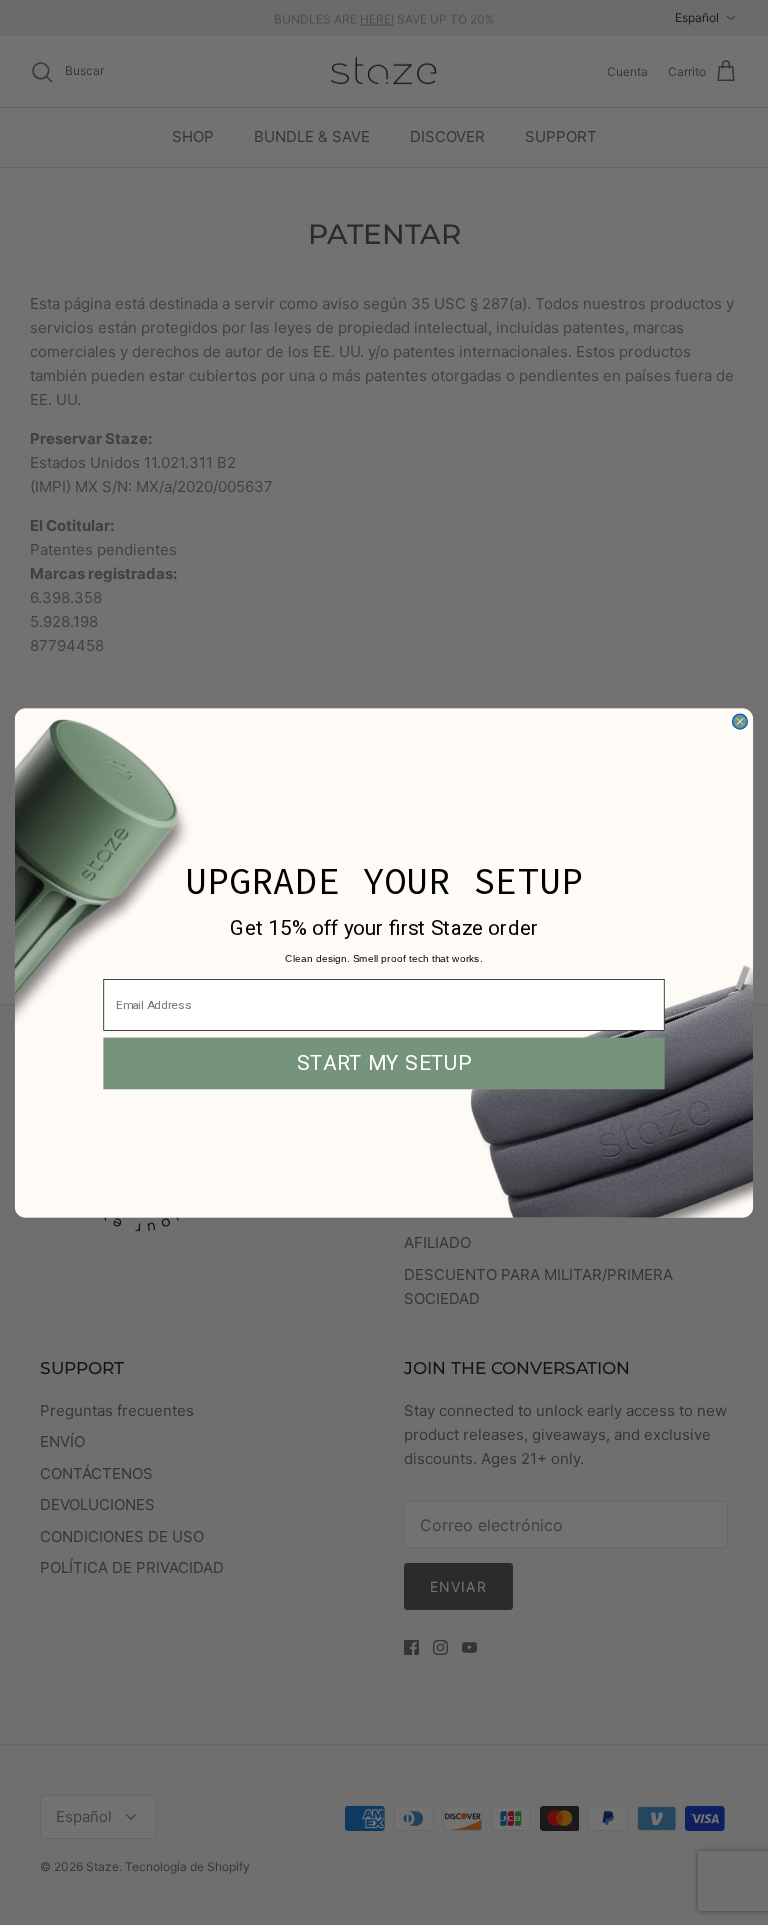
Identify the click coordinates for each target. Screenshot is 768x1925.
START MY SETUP (384, 1062)
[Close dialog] (740, 721)
